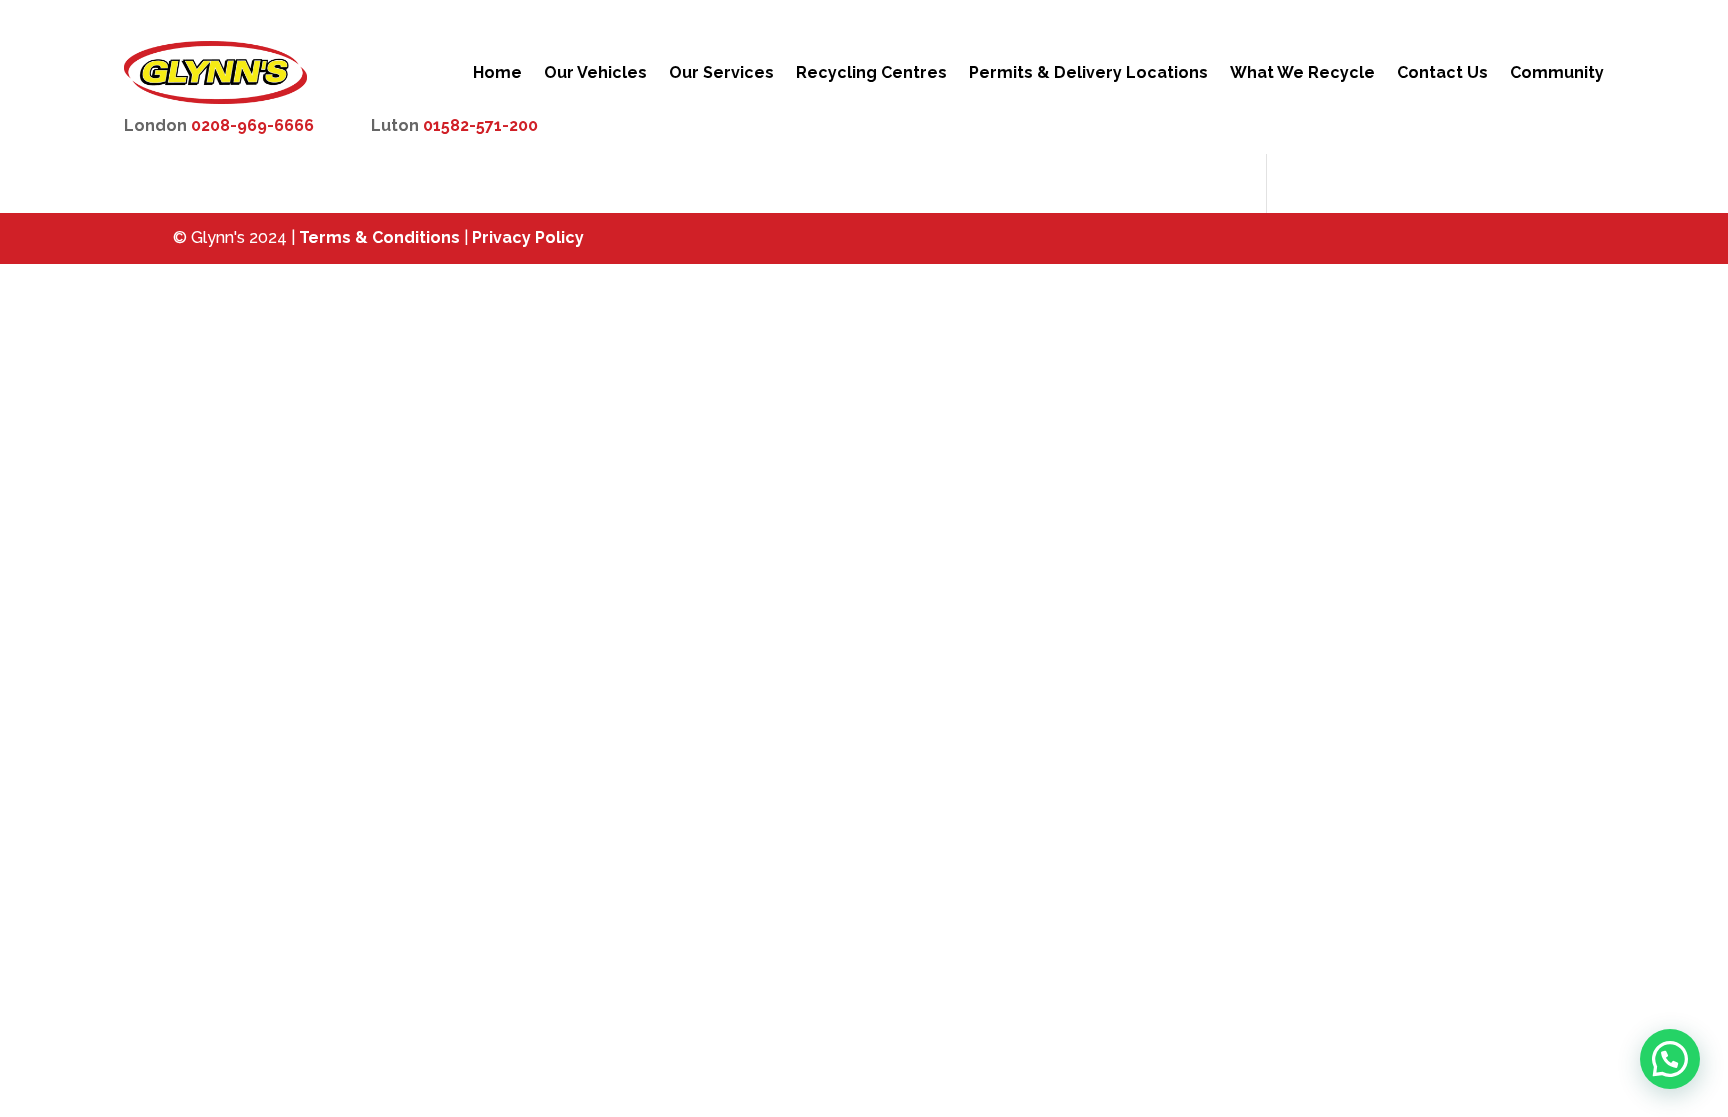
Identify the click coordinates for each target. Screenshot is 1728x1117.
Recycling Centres (871, 72)
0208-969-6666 (252, 125)
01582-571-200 (480, 125)
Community (1557, 72)
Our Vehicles (595, 72)
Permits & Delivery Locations (1088, 72)
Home (497, 72)
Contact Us (1442, 72)
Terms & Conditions (379, 237)
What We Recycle (1302, 72)
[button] (1670, 1059)
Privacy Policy (528, 237)
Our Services (721, 72)
